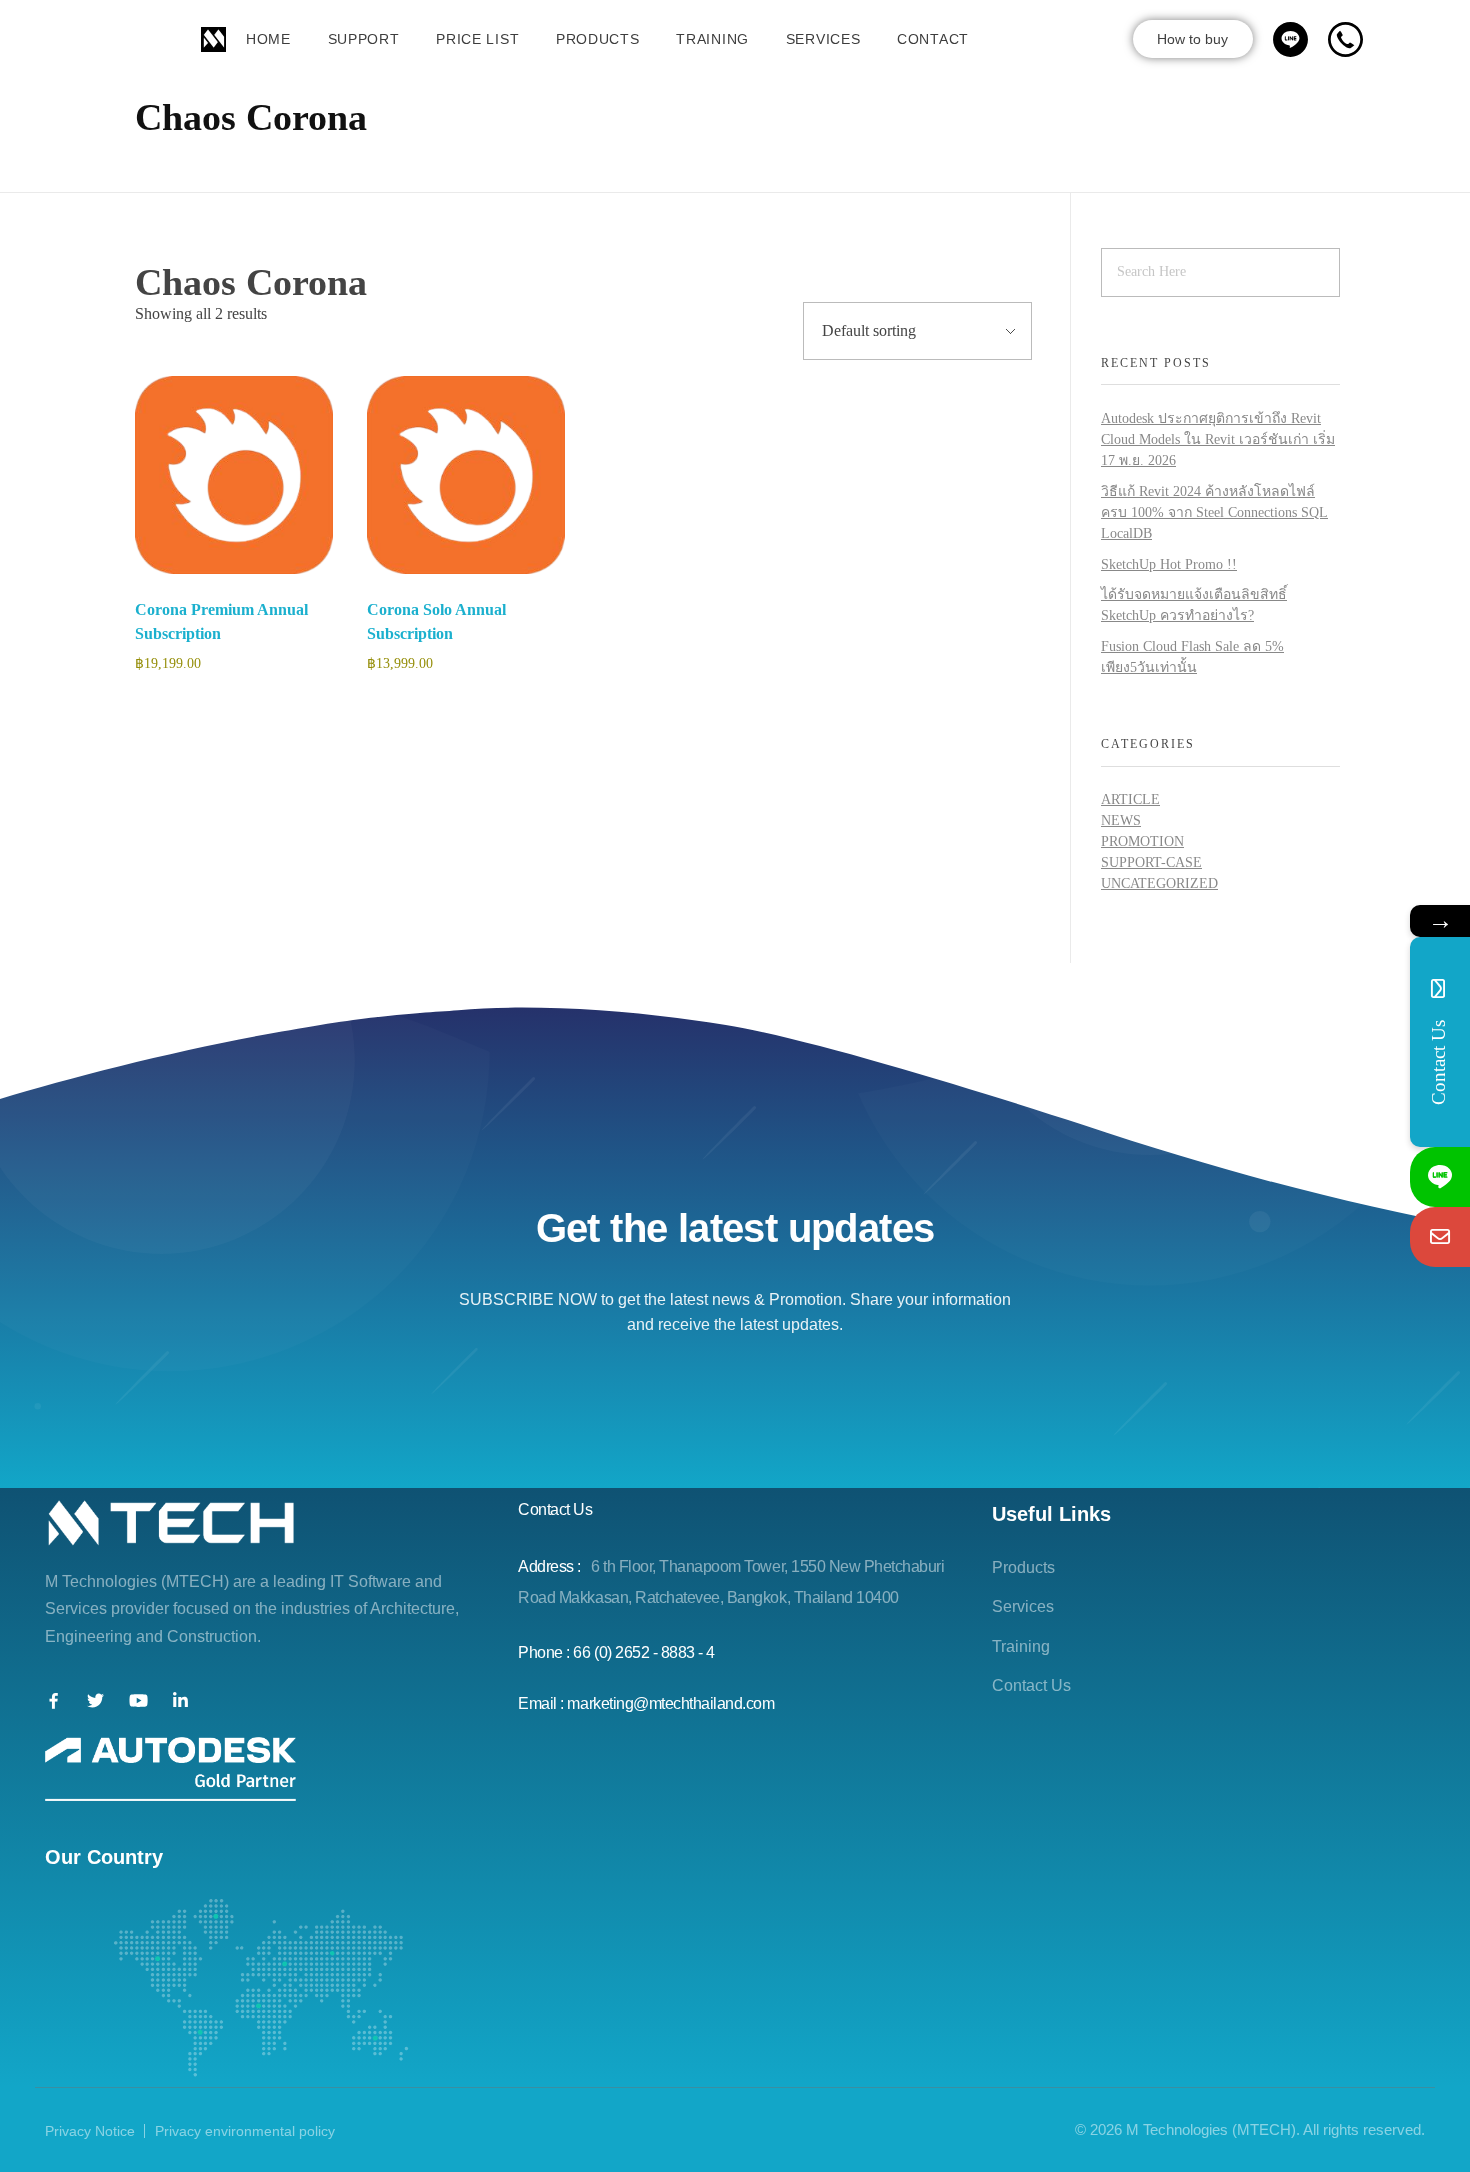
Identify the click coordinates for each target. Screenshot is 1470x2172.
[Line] (1440, 1177)
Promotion (1142, 841)
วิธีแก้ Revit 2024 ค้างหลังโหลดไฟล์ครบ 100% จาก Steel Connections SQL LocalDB (1214, 512)
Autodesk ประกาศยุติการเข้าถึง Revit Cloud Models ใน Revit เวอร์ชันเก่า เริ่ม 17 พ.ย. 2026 (1218, 439)
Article (1130, 799)
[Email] (1440, 1237)
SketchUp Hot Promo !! (1169, 564)
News (1121, 820)
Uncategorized (1159, 883)
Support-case (1151, 862)
